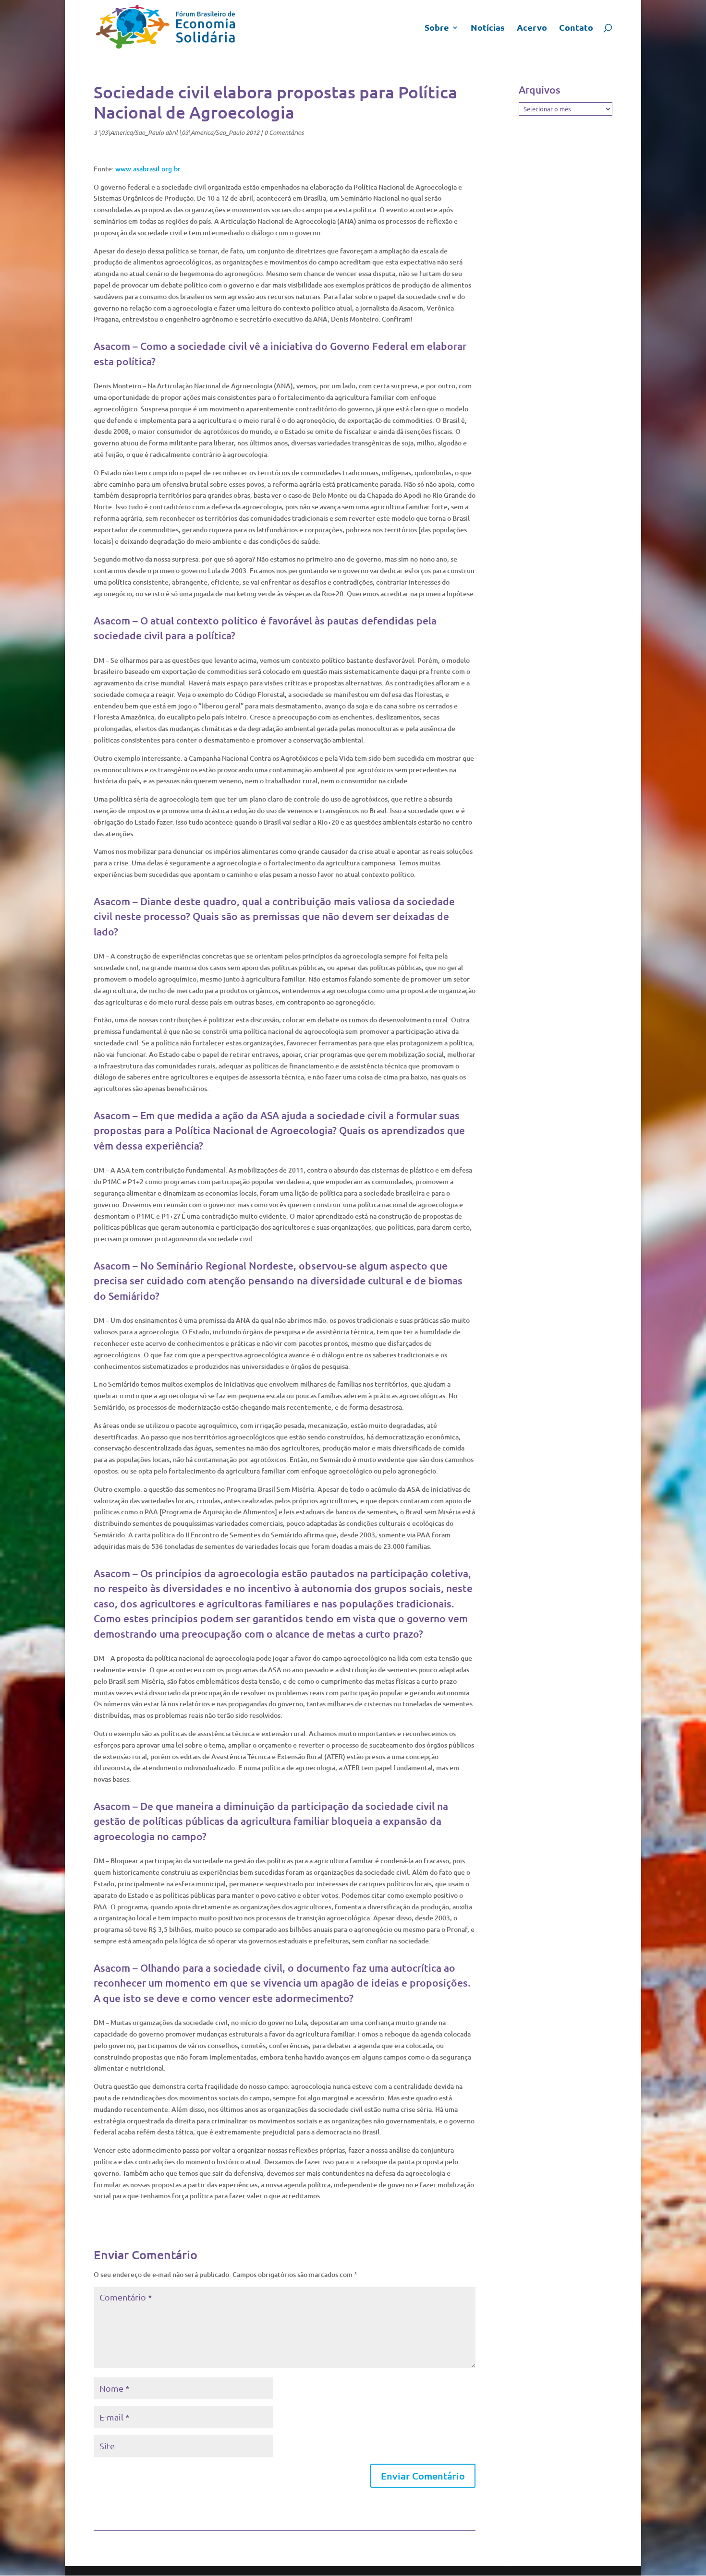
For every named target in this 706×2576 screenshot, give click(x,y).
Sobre (437, 28)
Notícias (488, 28)
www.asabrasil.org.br (148, 169)
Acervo (532, 28)
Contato (576, 28)
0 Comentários (284, 132)
